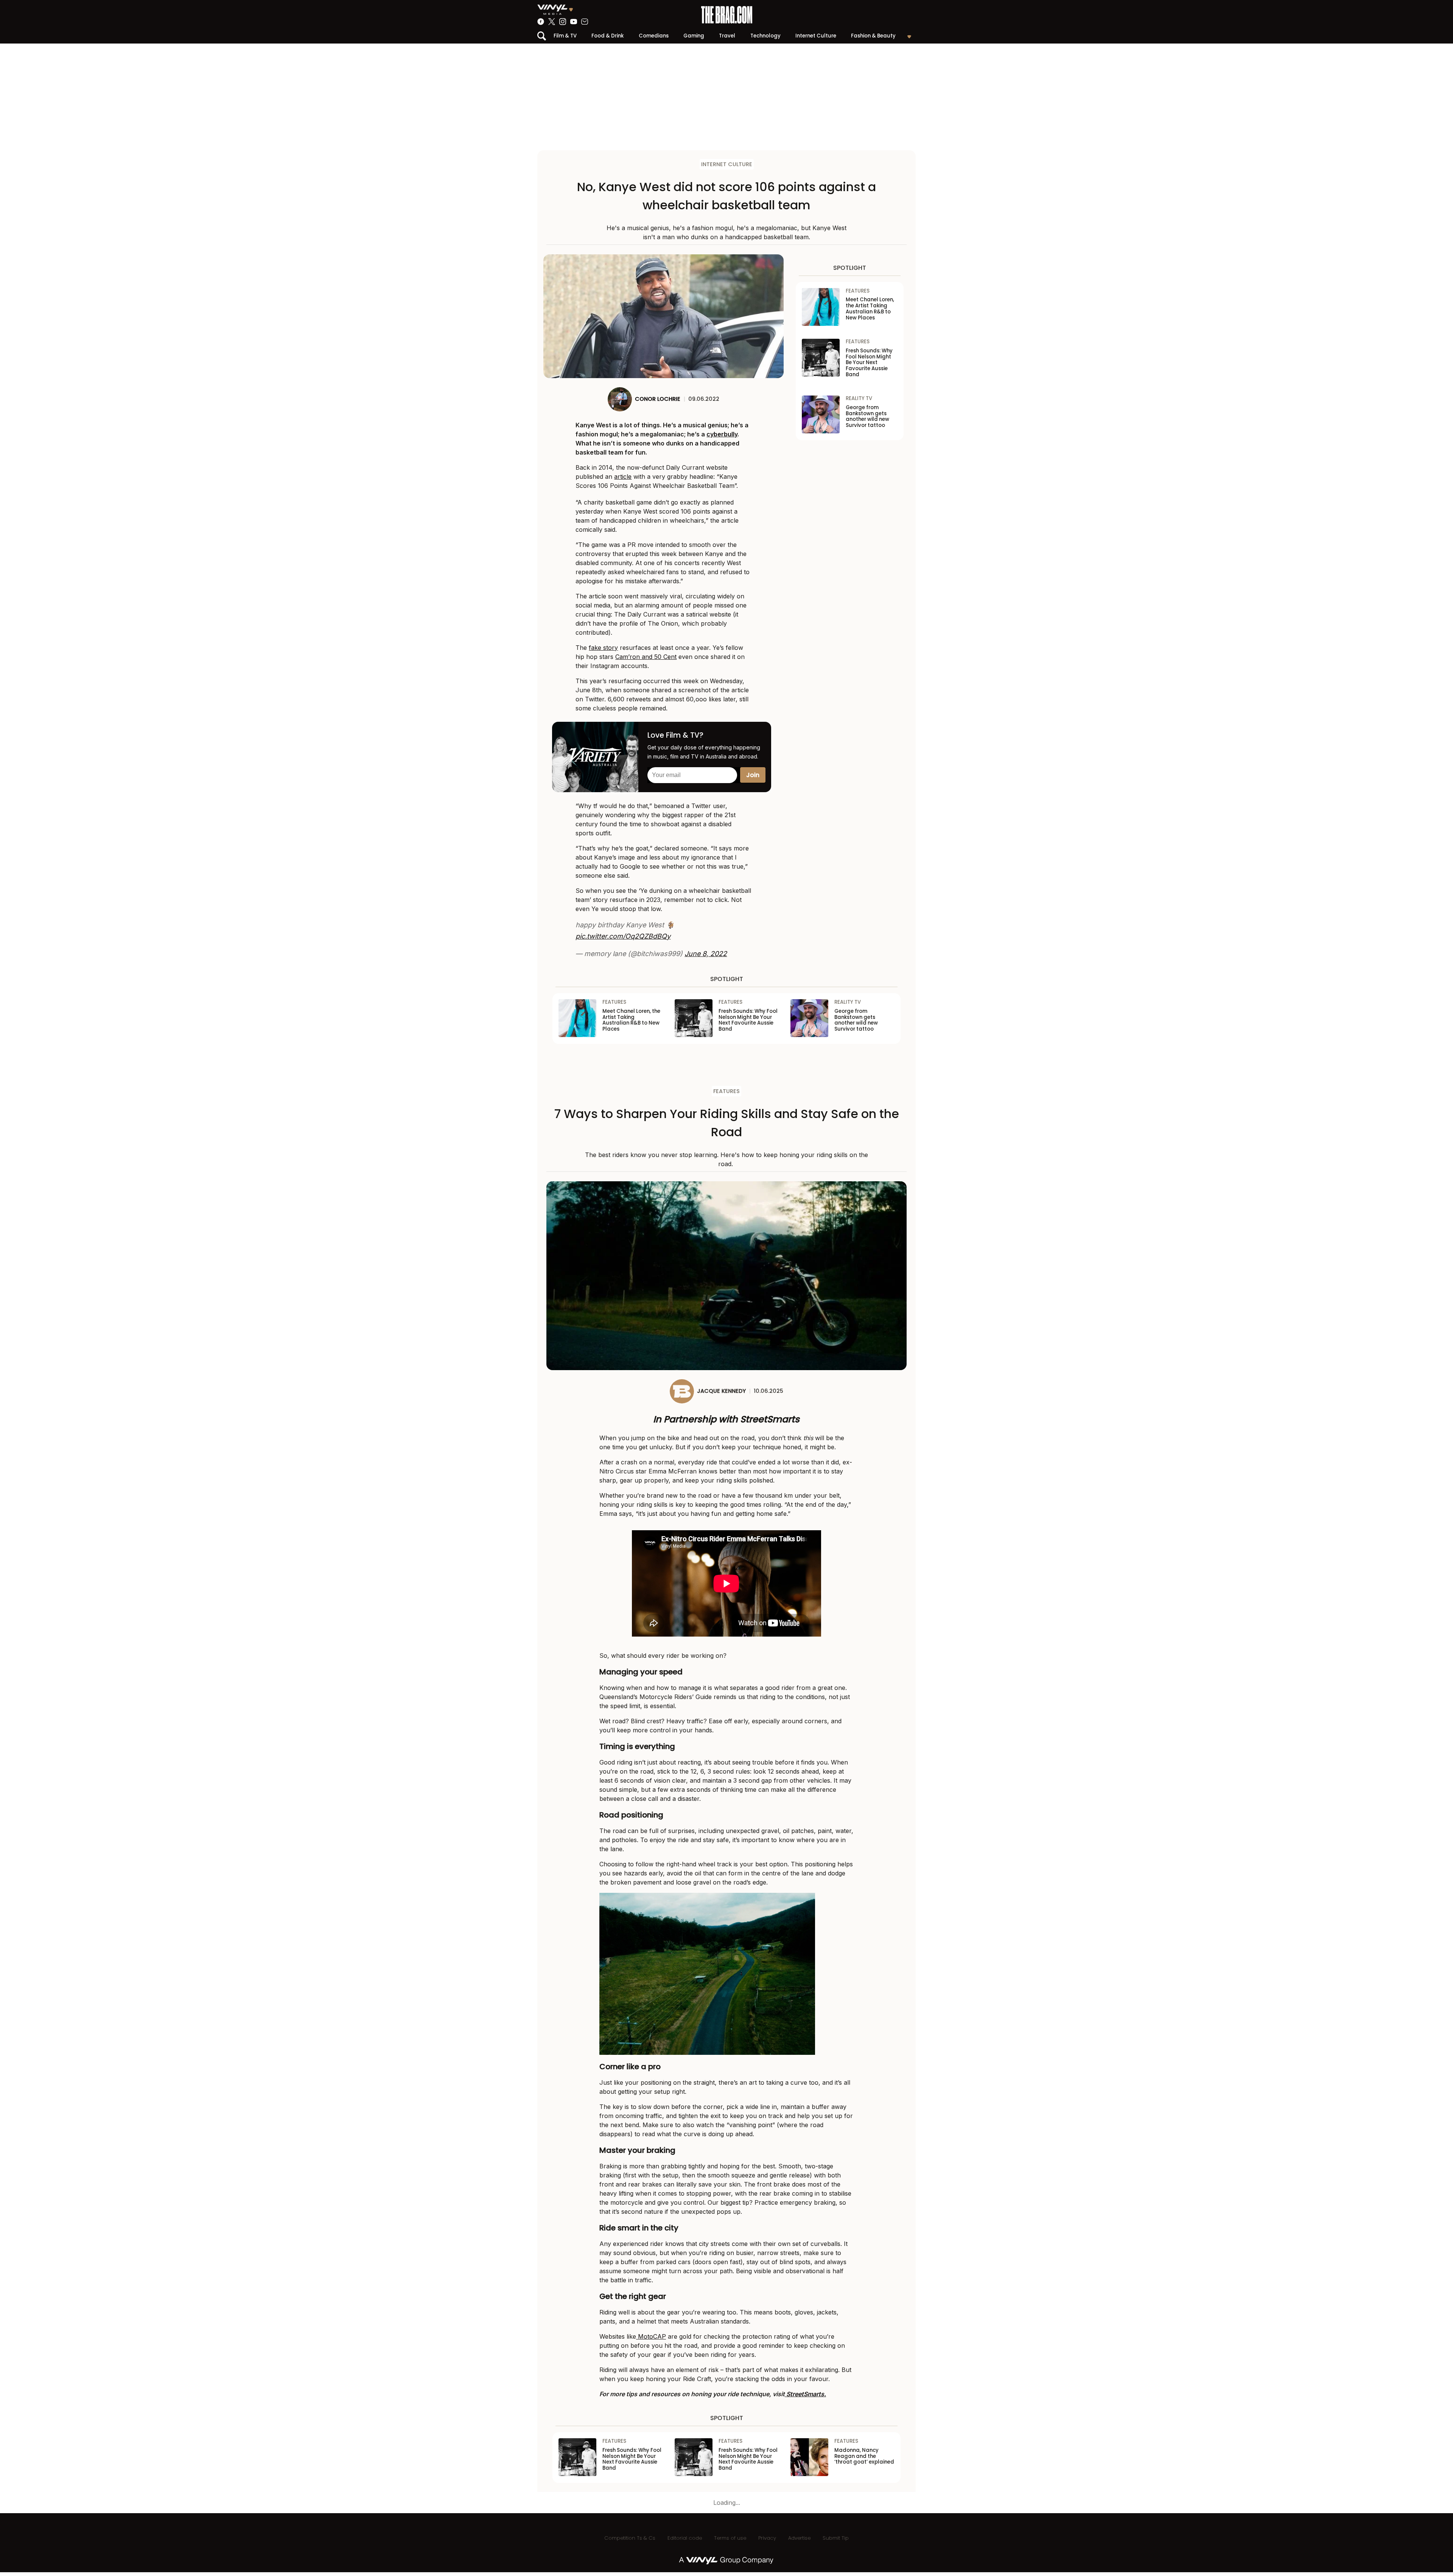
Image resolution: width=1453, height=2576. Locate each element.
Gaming (694, 36)
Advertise (799, 2538)
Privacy (767, 2538)
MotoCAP (651, 2336)
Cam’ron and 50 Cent (646, 657)
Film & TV (565, 36)
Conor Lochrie (658, 399)
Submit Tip (836, 2538)
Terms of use (730, 2538)
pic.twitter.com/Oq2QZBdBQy (623, 936)
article (623, 477)
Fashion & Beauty (873, 36)
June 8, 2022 (706, 954)
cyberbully (722, 434)
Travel (727, 36)
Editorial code (685, 2538)
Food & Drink (607, 36)
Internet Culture (816, 36)
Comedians (654, 36)
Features (726, 1091)
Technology (765, 36)
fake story (603, 648)
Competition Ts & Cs (630, 2538)
